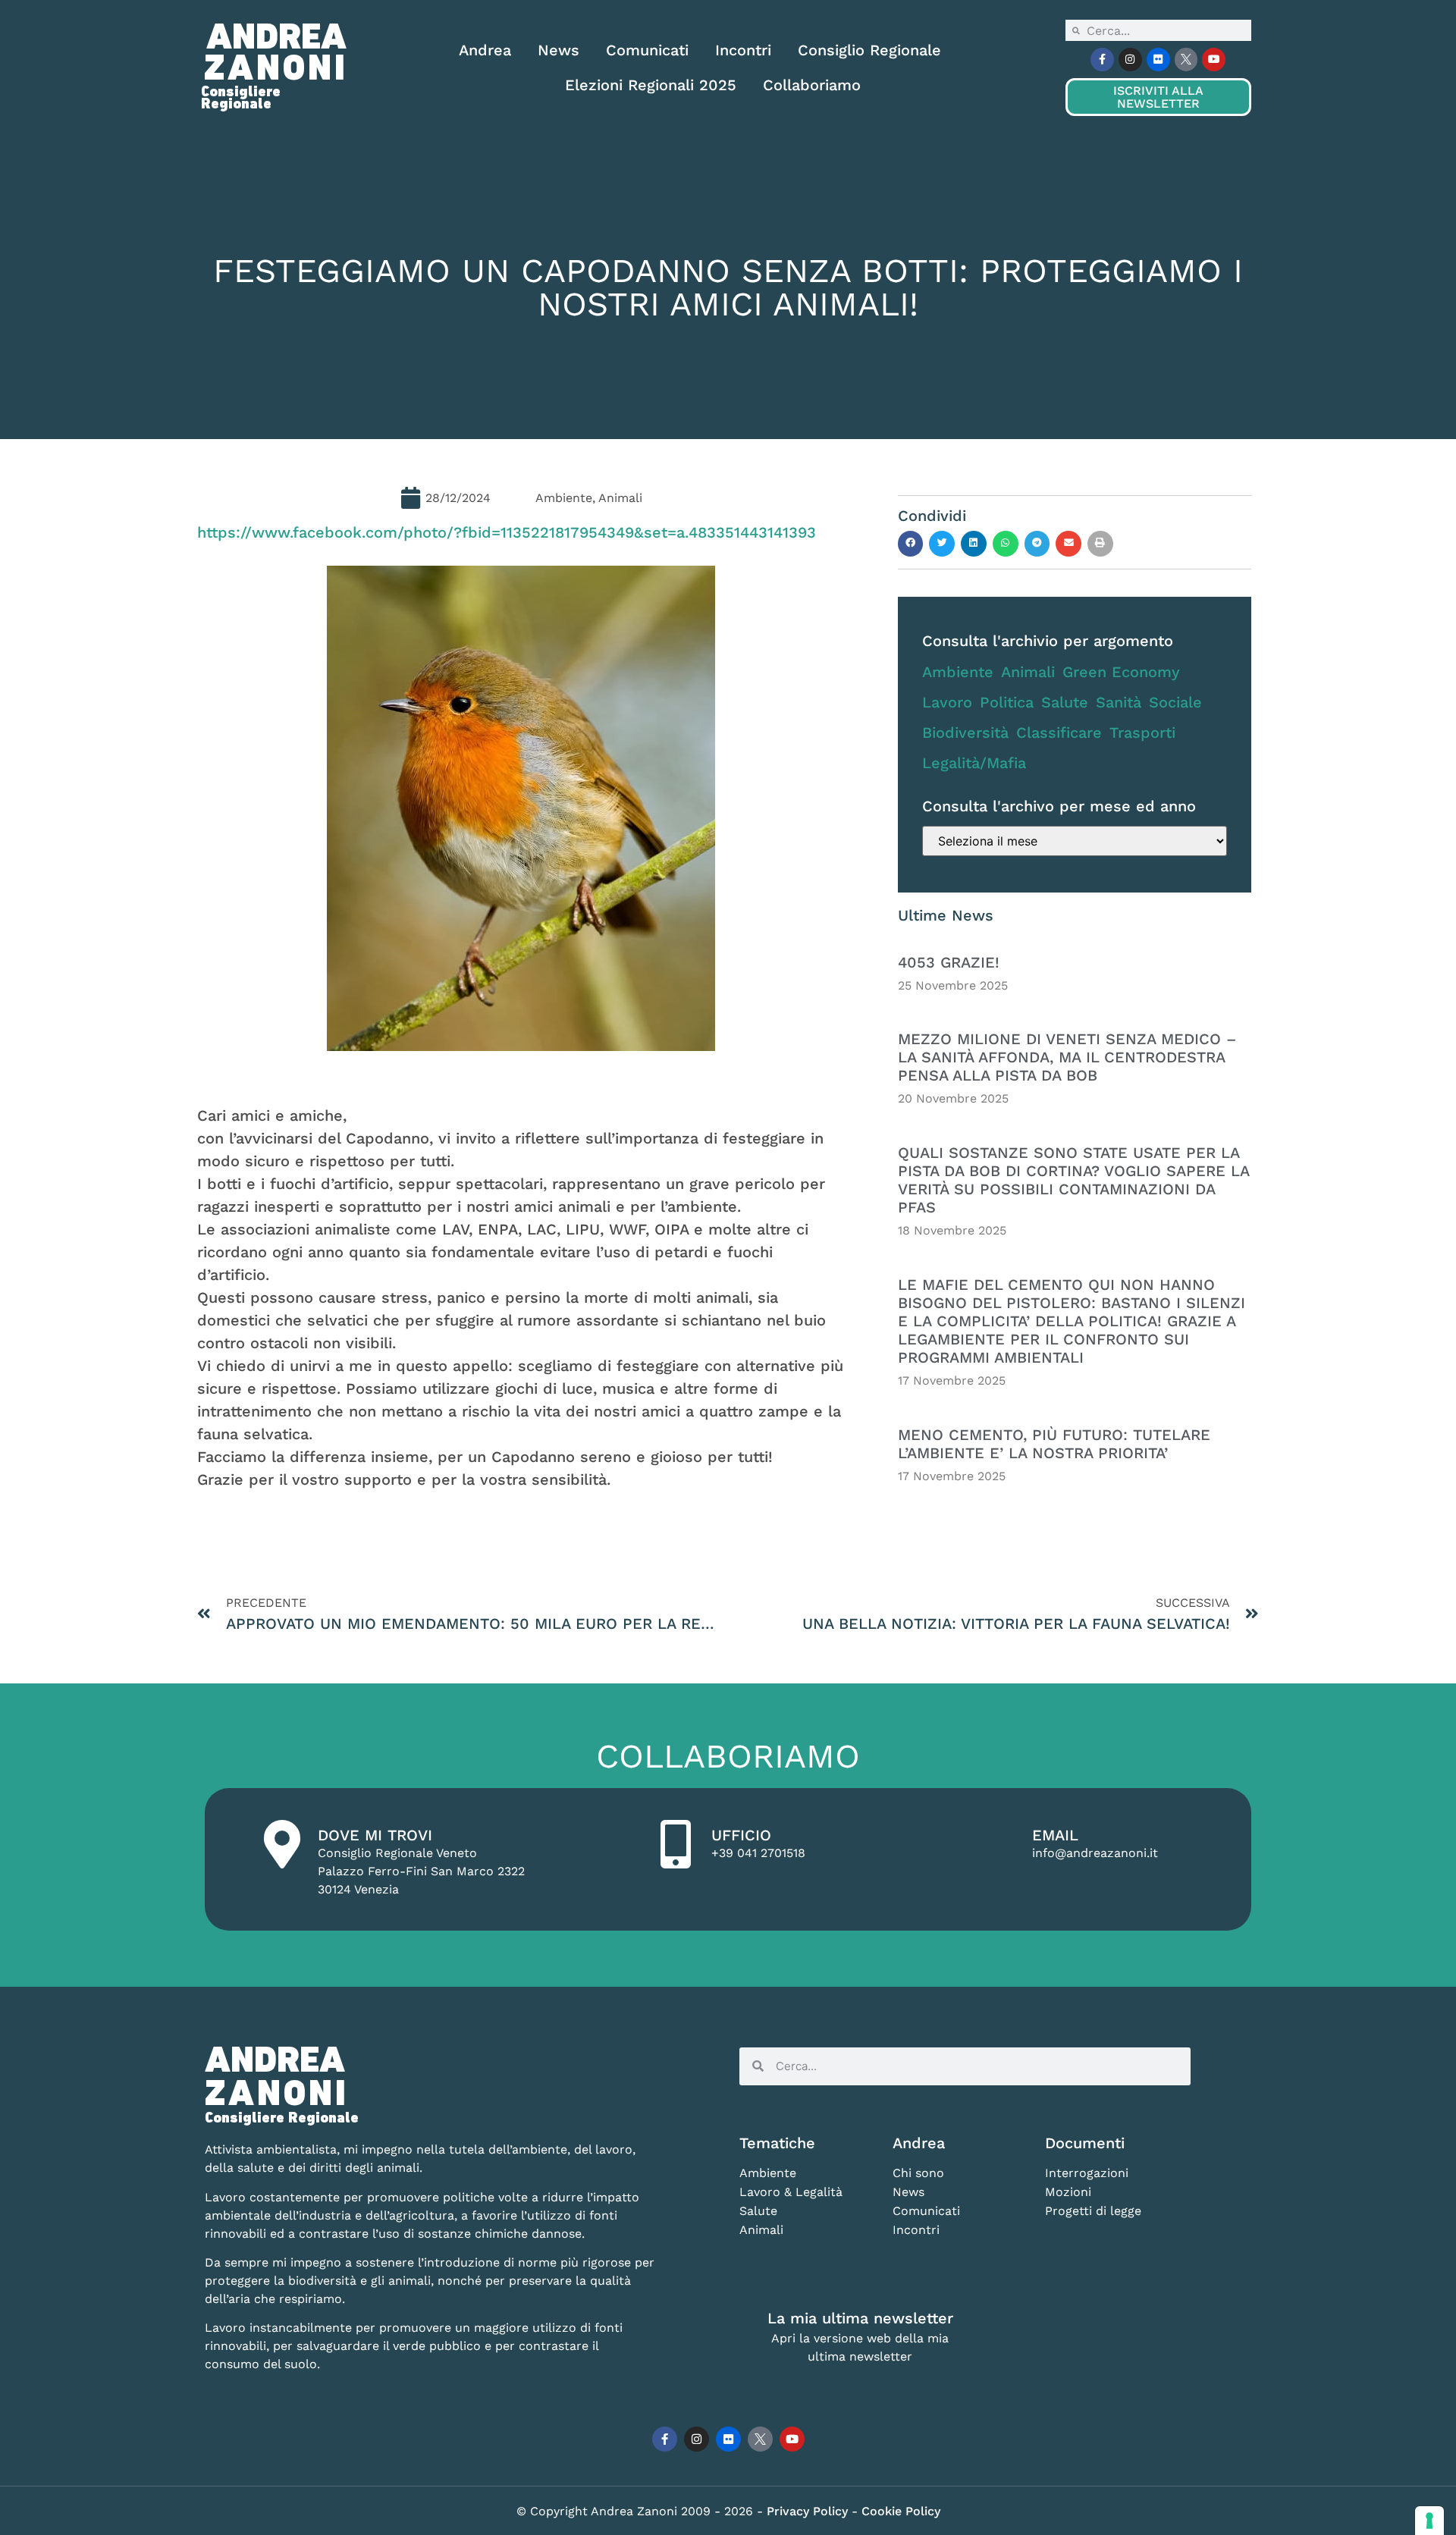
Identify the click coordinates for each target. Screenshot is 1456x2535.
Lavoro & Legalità (791, 2192)
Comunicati (647, 50)
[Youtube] (1214, 60)
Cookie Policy (901, 2511)
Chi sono (918, 2173)
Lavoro (947, 702)
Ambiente (958, 672)
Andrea (485, 50)
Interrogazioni (1087, 2173)
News (559, 50)
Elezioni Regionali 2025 (651, 85)
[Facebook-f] (1102, 60)
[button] (911, 544)
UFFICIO (741, 1835)
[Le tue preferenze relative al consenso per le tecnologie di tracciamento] (1429, 2521)
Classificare (1059, 733)
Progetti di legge (1093, 2211)
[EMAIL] (996, 1844)
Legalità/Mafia (974, 763)
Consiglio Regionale (869, 50)
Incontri (743, 50)
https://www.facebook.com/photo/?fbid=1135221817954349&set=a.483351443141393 (507, 532)
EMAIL (1055, 1835)
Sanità (1119, 702)
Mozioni (1068, 2192)
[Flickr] (1158, 60)
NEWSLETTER (1158, 97)
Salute (1065, 702)
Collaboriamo (812, 85)
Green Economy (1121, 672)
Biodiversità (965, 733)
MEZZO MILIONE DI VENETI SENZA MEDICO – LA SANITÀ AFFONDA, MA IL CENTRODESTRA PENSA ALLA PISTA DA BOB (1067, 1057)
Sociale (1175, 702)
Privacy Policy (809, 2511)
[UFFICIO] (676, 1844)
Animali (1028, 672)
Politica (1007, 702)
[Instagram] (1130, 60)
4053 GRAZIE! (949, 962)
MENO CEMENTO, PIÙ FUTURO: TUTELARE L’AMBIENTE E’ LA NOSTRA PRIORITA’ (1054, 1444)
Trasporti (1142, 733)
